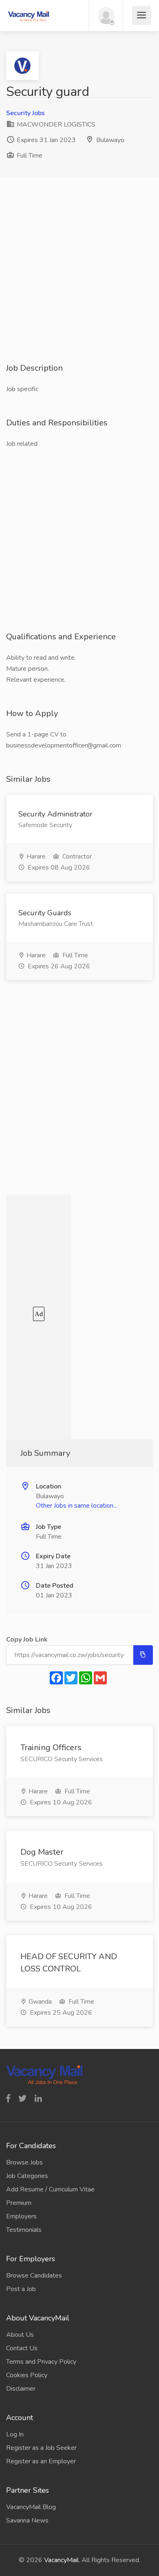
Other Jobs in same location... (76, 1506)
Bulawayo (110, 140)
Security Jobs (25, 113)
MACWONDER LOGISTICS (55, 125)
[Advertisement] (79, 283)
